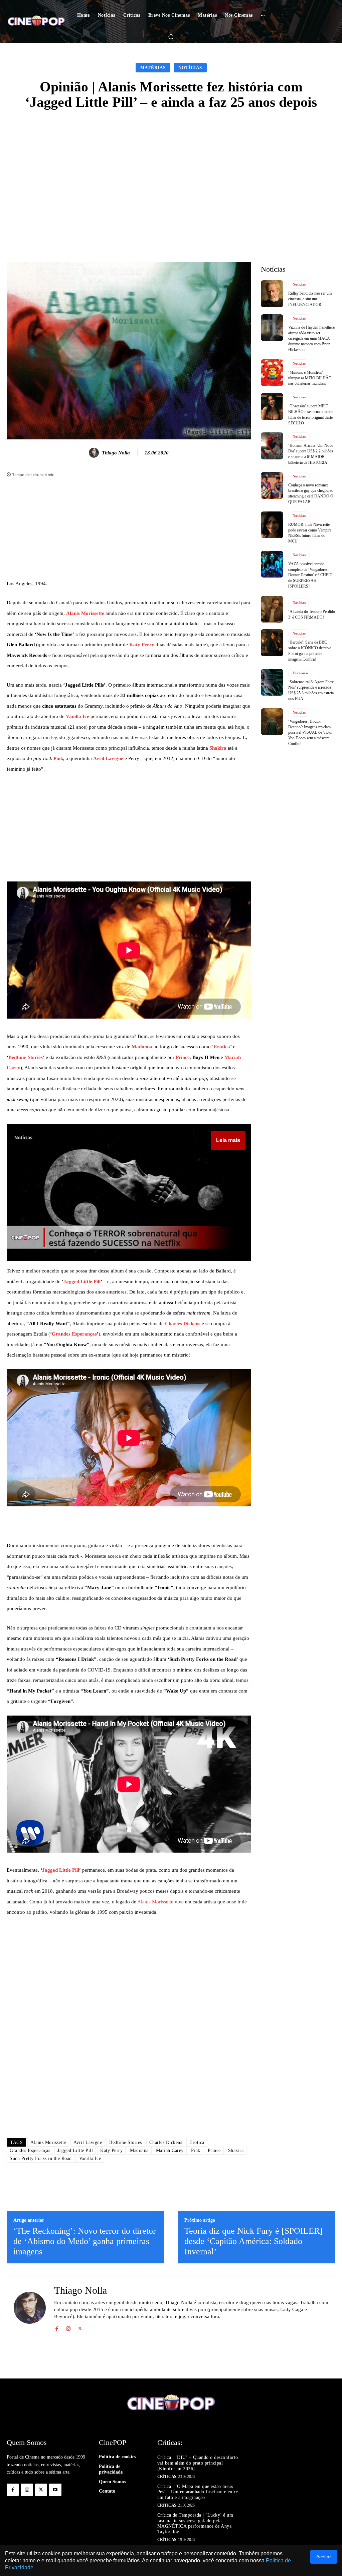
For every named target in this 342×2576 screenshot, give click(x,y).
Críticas (167, 2477)
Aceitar (324, 2557)
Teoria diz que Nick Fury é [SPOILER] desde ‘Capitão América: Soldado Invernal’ (253, 2241)
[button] (171, 37)
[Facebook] (57, 2327)
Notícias (190, 68)
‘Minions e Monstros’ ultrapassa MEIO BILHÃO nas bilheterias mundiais (310, 378)
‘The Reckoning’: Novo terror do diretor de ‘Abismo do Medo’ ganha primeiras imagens (85, 2241)
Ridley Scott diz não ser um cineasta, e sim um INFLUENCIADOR (310, 299)
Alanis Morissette (85, 613)
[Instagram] (68, 2327)
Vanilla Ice (77, 716)
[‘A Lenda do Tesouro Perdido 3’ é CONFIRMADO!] (272, 609)
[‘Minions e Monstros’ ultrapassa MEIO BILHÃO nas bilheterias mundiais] (272, 373)
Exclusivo (300, 673)
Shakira (218, 748)
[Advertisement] (171, 168)
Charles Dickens (183, 1324)
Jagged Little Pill (82, 1281)
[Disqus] (129, 2039)
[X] (80, 2327)
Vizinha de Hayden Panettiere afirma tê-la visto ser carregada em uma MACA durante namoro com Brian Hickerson (311, 338)
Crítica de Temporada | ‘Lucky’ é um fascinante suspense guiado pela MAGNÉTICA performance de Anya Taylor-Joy (195, 2523)
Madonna (142, 1047)
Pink (58, 758)
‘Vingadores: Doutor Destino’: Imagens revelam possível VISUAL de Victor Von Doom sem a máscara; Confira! (310, 732)
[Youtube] (55, 2490)
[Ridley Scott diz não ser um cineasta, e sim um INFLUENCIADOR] (272, 294)
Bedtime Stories (26, 1057)
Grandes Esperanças (74, 1334)
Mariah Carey (170, 2150)
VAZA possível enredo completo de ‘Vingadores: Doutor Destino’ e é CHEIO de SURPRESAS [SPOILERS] (310, 575)
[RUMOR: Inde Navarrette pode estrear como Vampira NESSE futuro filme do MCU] (272, 525)
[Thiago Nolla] (95, 453)
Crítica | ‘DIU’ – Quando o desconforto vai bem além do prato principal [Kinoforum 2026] (198, 2463)
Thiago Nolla (116, 453)
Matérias (153, 68)
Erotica (222, 1047)
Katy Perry (142, 645)
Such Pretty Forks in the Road (41, 2158)
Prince (183, 1057)
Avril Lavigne (108, 758)
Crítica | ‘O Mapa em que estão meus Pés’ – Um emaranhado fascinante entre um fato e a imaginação (198, 2492)
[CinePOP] (36, 22)
